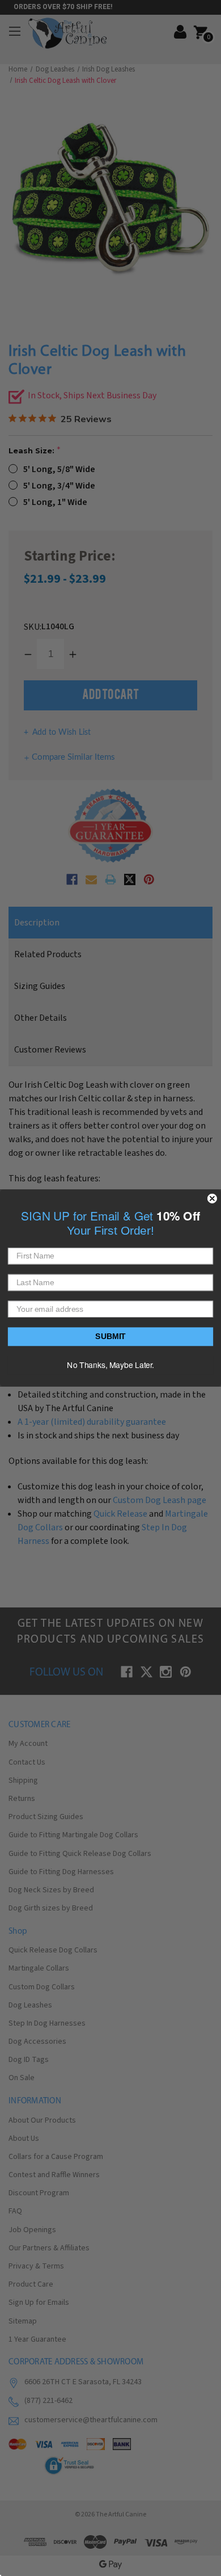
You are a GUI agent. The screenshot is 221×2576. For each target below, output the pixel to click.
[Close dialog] (212, 1199)
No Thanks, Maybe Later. (110, 1365)
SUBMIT (110, 1337)
